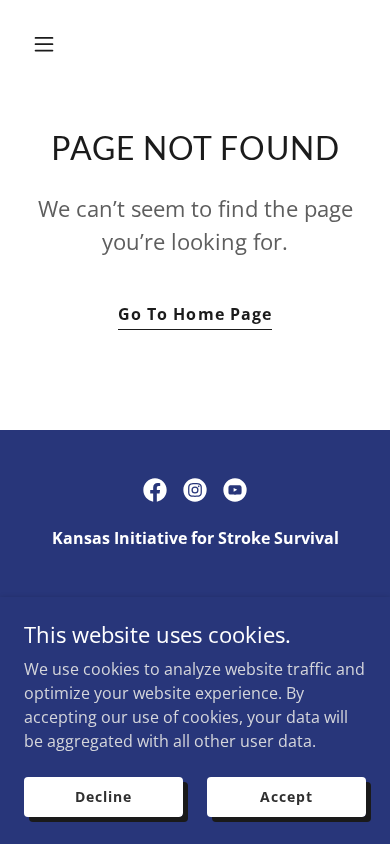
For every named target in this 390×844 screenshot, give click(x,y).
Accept (286, 796)
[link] (155, 490)
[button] (63, 44)
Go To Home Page (194, 314)
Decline (103, 796)
